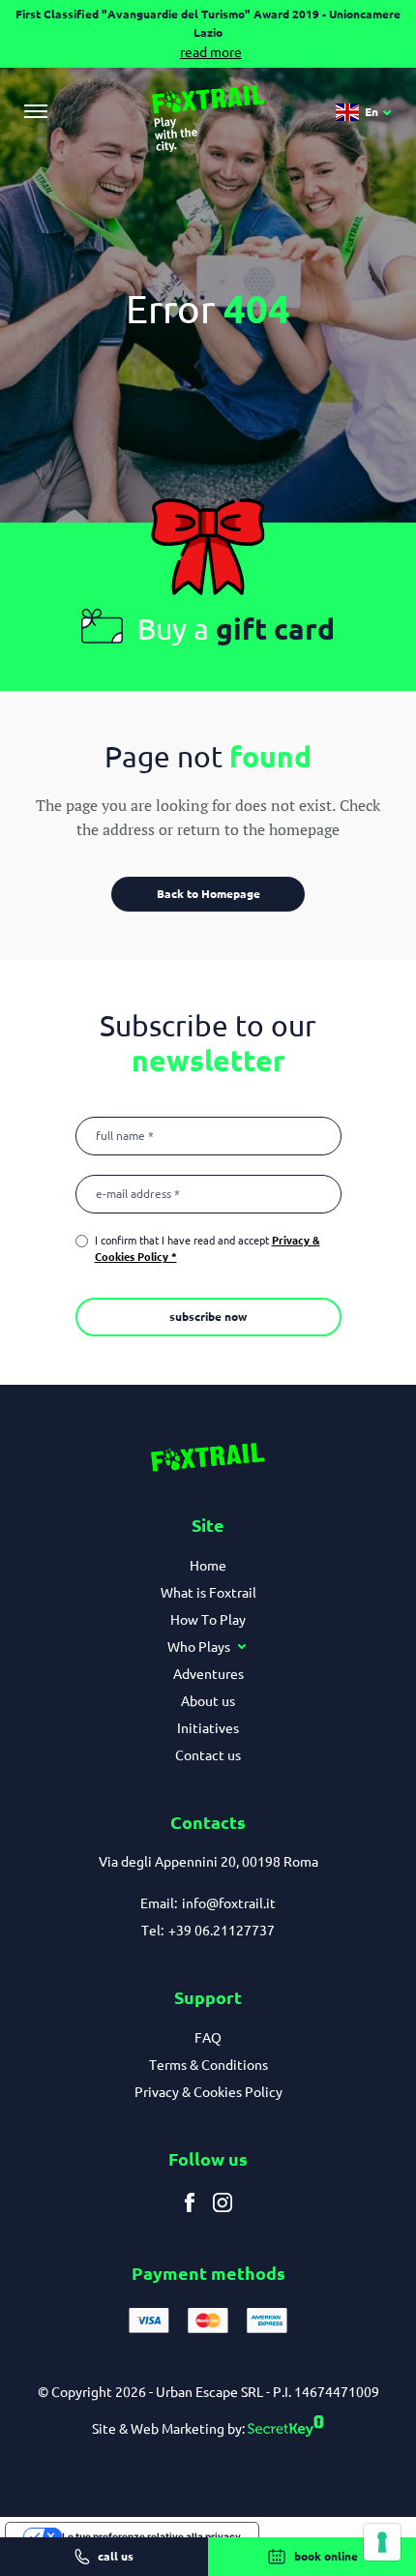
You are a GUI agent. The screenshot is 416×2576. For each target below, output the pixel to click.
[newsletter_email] (208, 1194)
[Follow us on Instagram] (223, 2203)
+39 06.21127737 (222, 1931)
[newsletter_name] (208, 1136)
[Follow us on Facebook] (190, 2203)
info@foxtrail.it (229, 1903)
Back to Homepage (208, 894)
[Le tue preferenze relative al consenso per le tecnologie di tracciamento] (382, 2542)
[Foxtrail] (208, 119)
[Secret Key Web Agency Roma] (284, 2429)
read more (211, 52)
